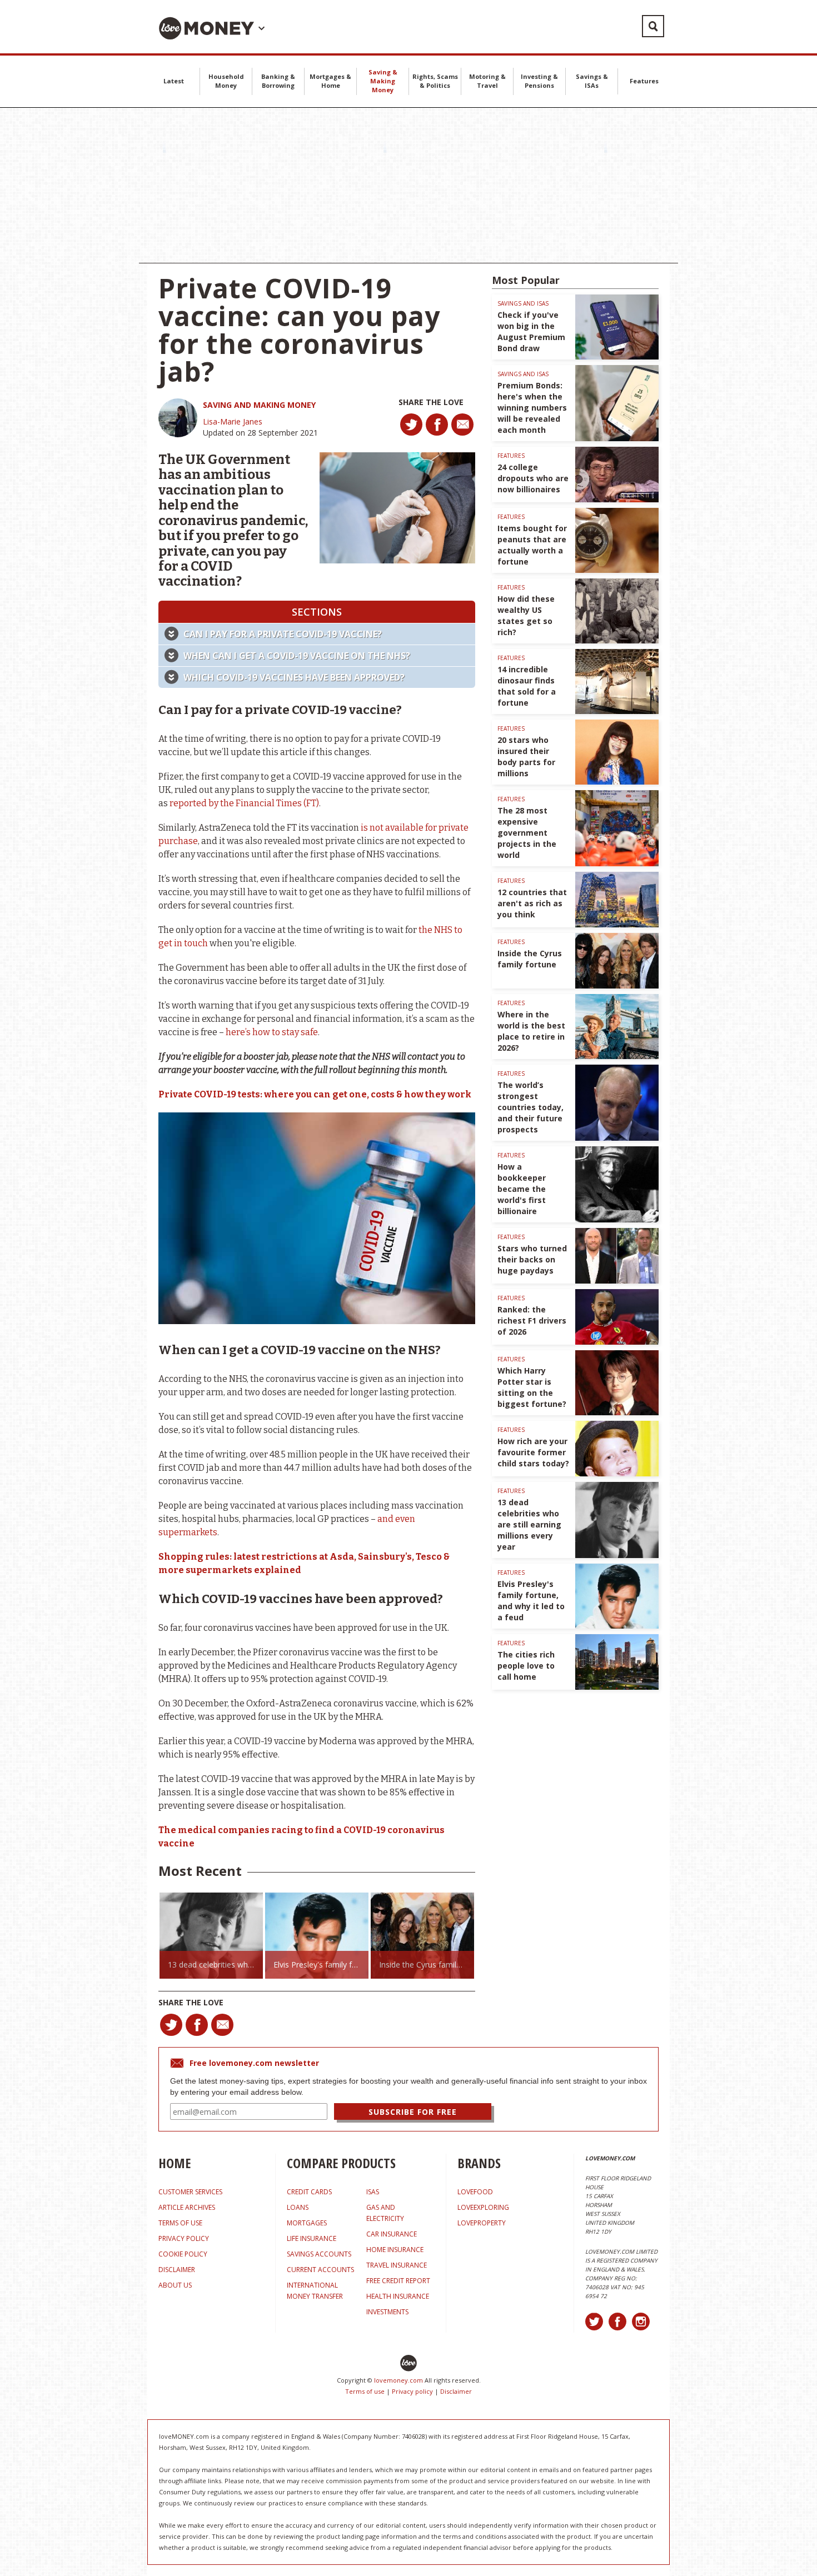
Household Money (226, 81)
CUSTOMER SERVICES (190, 2192)
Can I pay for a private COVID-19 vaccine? (283, 634)
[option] (211, 1936)
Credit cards (309, 2192)
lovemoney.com (398, 2380)
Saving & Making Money (383, 81)
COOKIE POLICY (183, 2254)
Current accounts (320, 2270)
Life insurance (312, 2238)
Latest (174, 81)
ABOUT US (175, 2285)
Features (644, 81)
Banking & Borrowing (278, 81)
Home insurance (395, 2250)
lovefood (475, 2192)
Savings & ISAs (592, 81)
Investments (387, 2312)
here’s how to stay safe (272, 1032)
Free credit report (398, 2281)
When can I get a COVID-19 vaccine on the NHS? (297, 656)
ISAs (373, 2192)
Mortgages (307, 2223)
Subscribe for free (413, 2112)
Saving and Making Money (259, 405)
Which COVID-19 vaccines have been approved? (294, 677)
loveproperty (482, 2223)
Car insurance (392, 2234)
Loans (298, 2207)
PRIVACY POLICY (184, 2238)
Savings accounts (319, 2254)
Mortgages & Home (330, 81)
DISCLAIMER (177, 2270)
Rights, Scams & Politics (435, 81)
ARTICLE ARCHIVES (187, 2207)
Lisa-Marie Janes (233, 421)
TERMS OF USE (180, 2223)
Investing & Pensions (539, 81)
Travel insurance (397, 2265)
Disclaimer (456, 2391)
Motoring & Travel (487, 81)
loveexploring (483, 2207)
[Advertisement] (409, 186)
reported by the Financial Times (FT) (244, 803)
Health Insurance (398, 2296)
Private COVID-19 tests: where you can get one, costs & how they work (315, 1094)
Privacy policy (412, 2391)
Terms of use (365, 2391)
